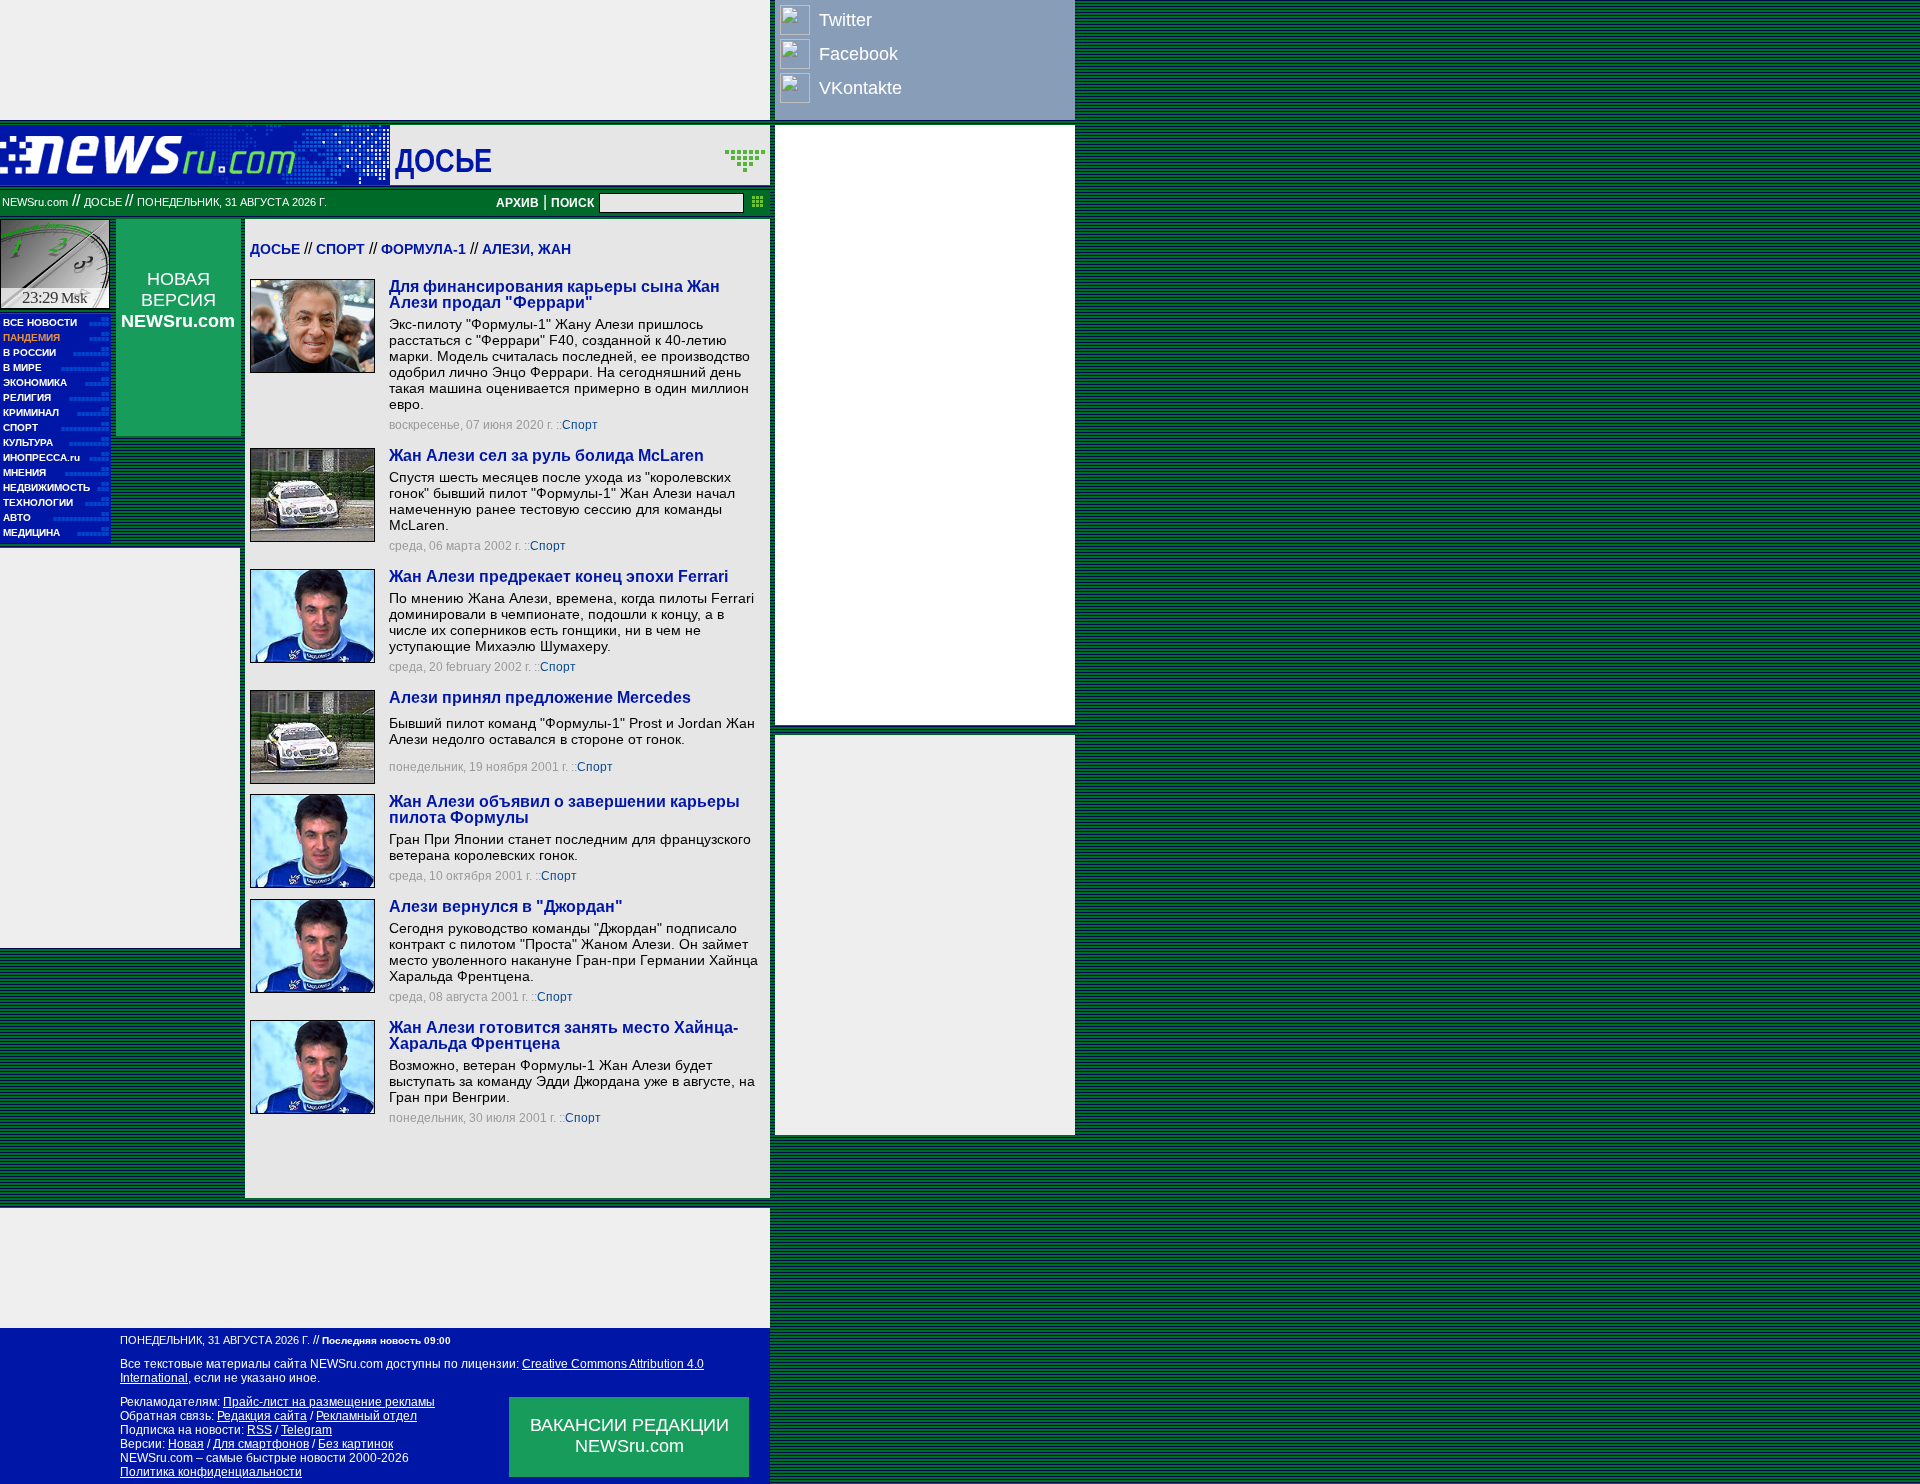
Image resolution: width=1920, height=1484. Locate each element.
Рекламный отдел (366, 1416)
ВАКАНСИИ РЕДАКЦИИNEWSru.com (629, 1435)
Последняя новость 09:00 (386, 1340)
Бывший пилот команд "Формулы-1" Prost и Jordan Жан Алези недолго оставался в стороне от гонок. (572, 731)
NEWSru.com (35, 202)
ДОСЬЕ (444, 160)
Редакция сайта (262, 1416)
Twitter (845, 20)
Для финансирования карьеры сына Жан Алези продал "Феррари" (554, 294)
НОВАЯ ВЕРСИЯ (178, 300)
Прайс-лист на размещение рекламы (329, 1402)
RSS (259, 1430)
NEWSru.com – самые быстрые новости (233, 1458)
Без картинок (355, 1444)
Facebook (858, 54)
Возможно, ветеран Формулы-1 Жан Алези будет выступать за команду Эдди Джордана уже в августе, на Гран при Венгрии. (572, 1081)
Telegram (306, 1430)
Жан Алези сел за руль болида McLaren (546, 455)
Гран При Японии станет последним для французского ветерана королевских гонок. (570, 847)
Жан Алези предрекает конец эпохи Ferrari (558, 576)
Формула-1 (423, 249)
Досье (275, 249)
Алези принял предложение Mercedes (540, 697)
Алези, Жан (526, 249)
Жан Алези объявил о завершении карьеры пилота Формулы (564, 809)
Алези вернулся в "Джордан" (506, 906)
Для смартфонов (261, 1444)
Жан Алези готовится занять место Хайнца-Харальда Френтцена (563, 1035)
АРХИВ (517, 203)
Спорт (340, 249)
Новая (186, 1444)
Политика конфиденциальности (211, 1472)
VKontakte (860, 88)
